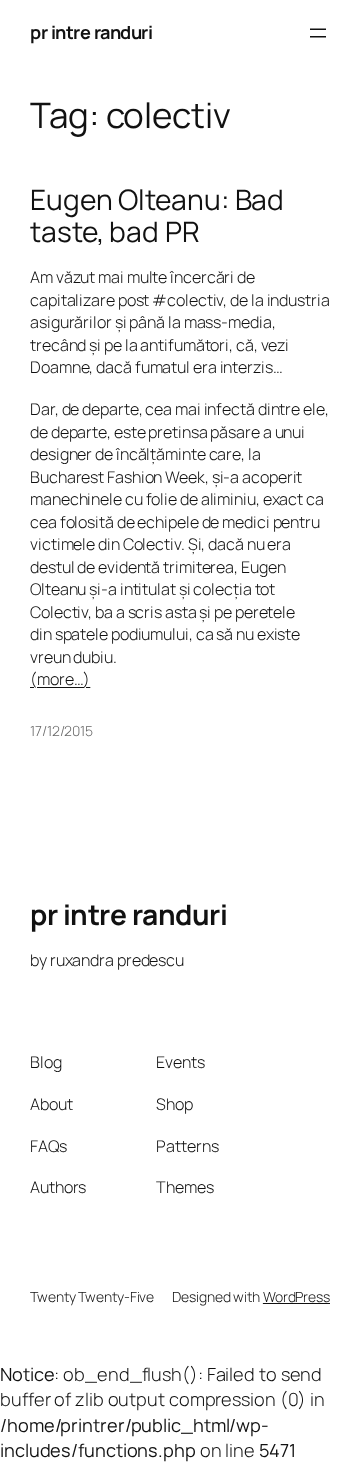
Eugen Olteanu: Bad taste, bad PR (157, 215)
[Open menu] (318, 33)
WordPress (296, 1296)
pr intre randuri (91, 32)
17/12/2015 (61, 730)
